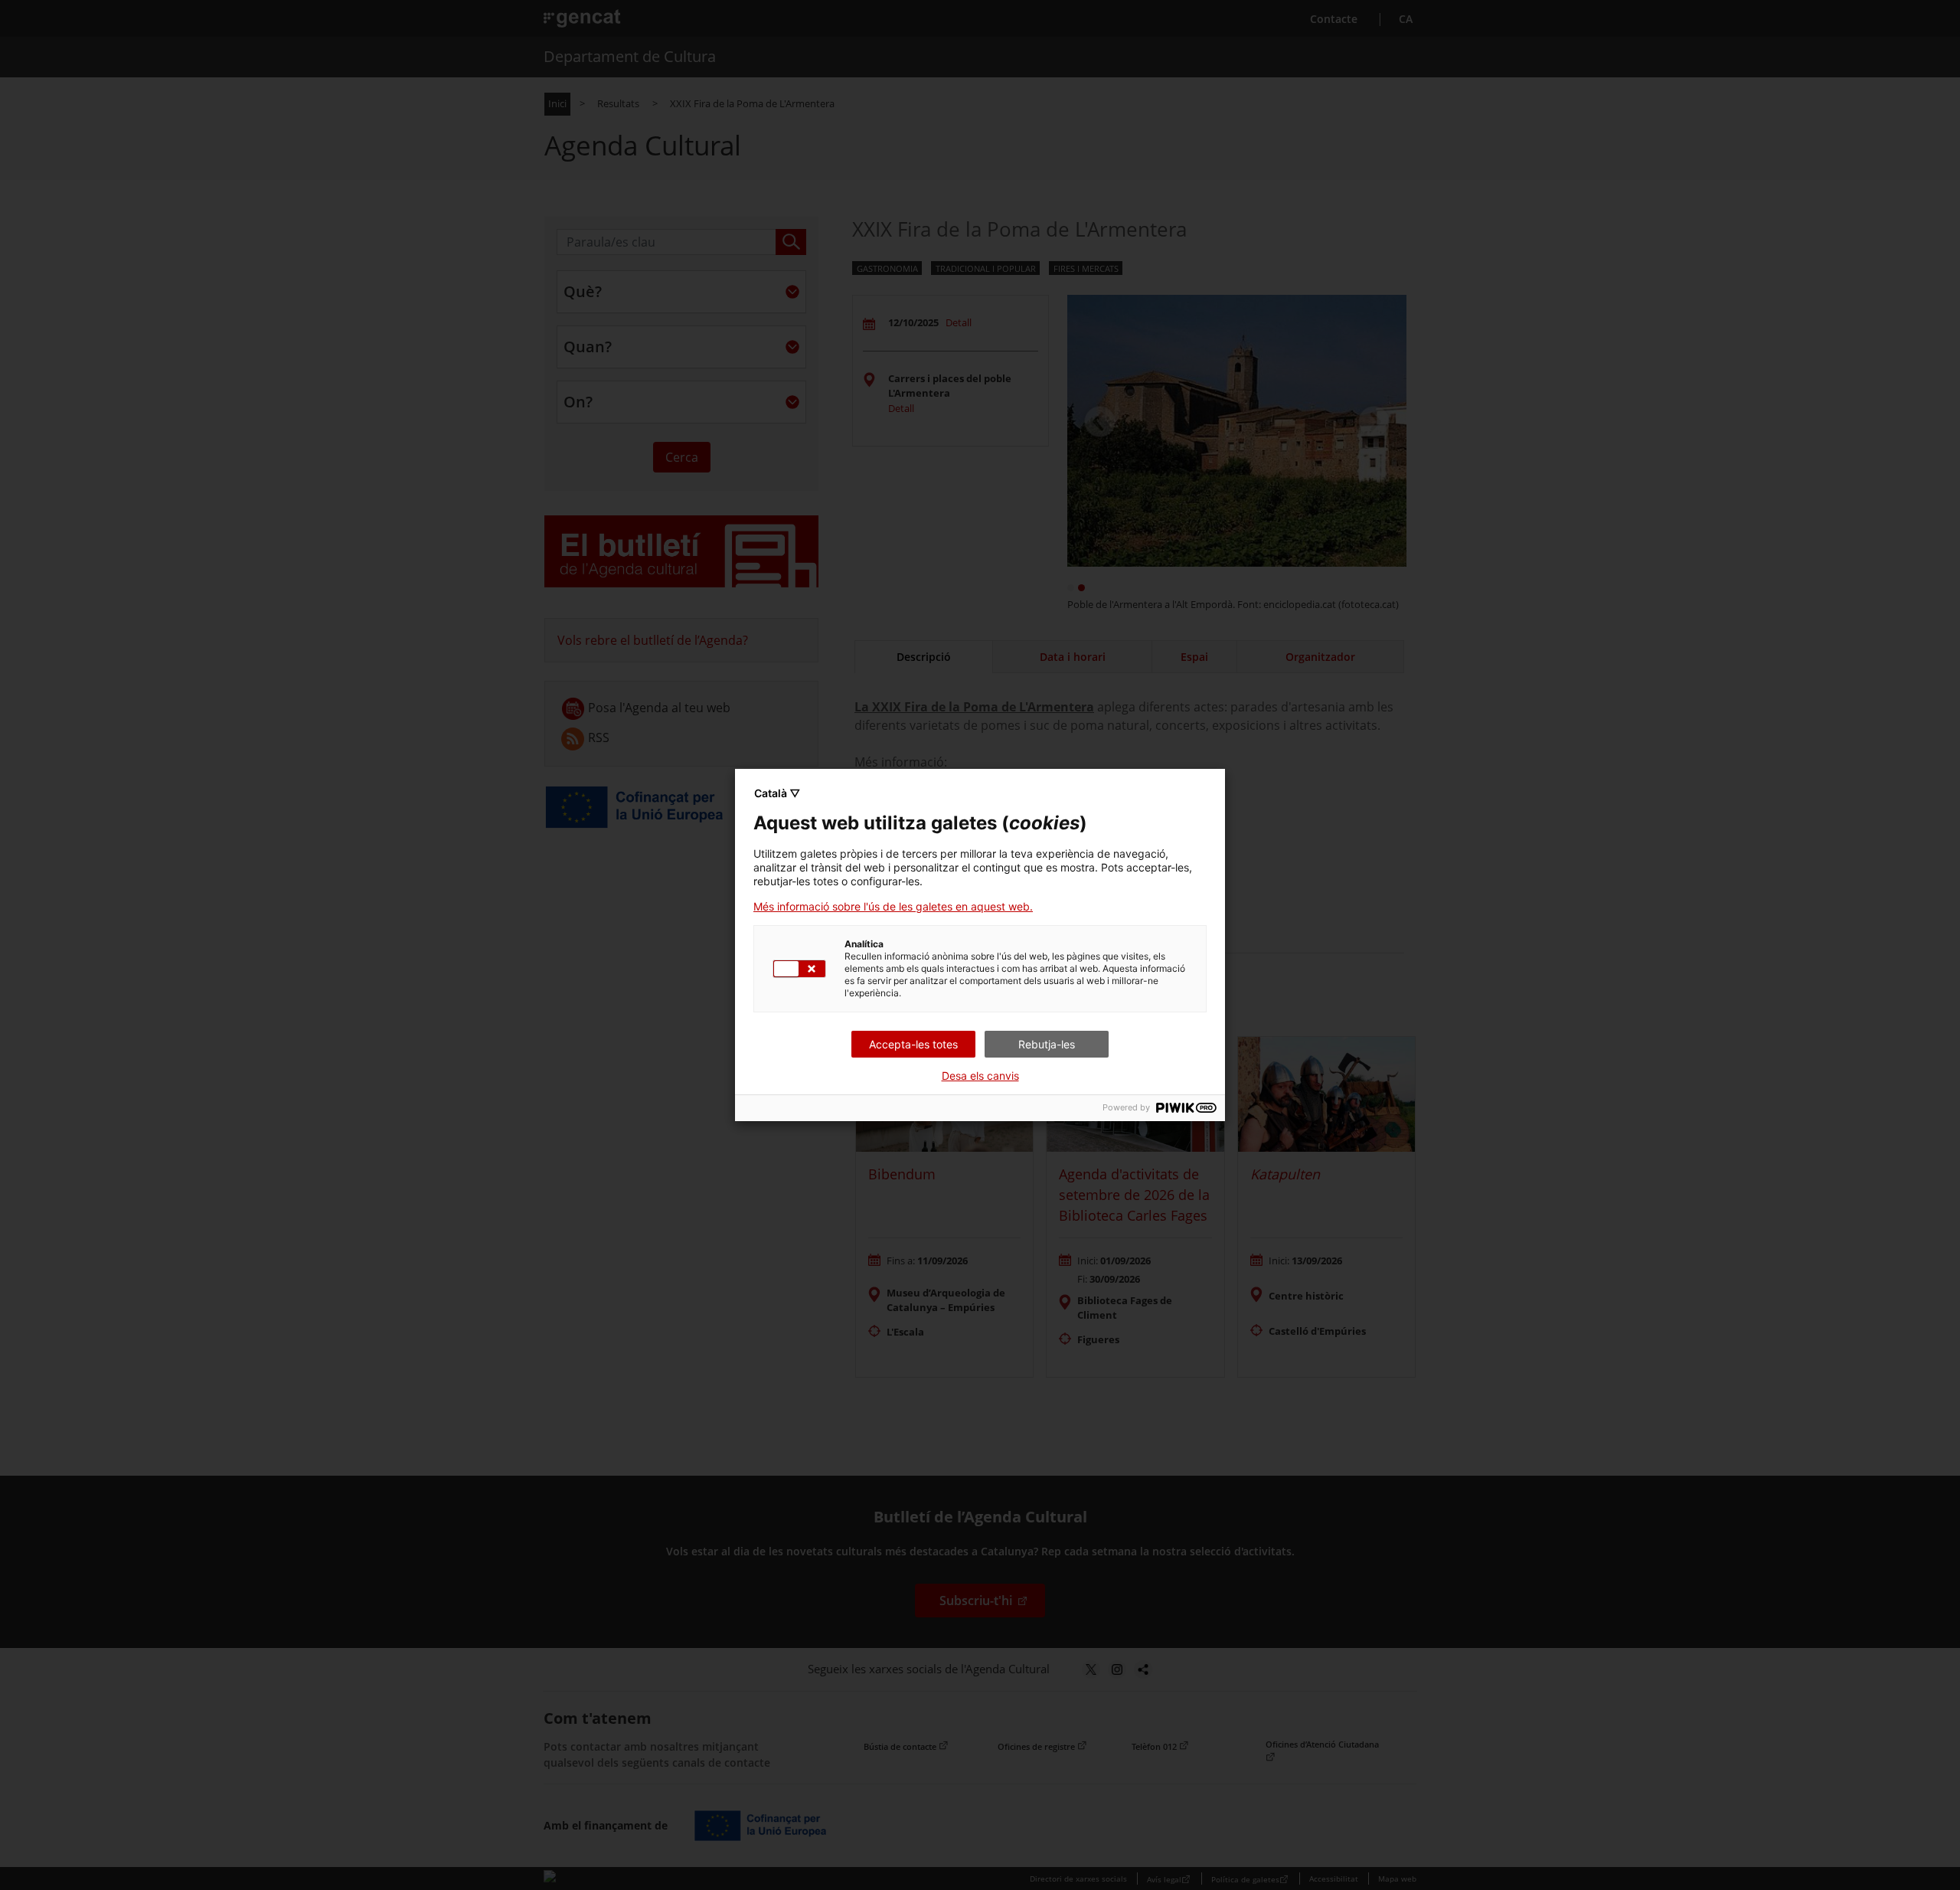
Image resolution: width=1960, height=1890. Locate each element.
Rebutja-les (1047, 1044)
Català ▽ (777, 793)
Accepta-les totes (913, 1044)
